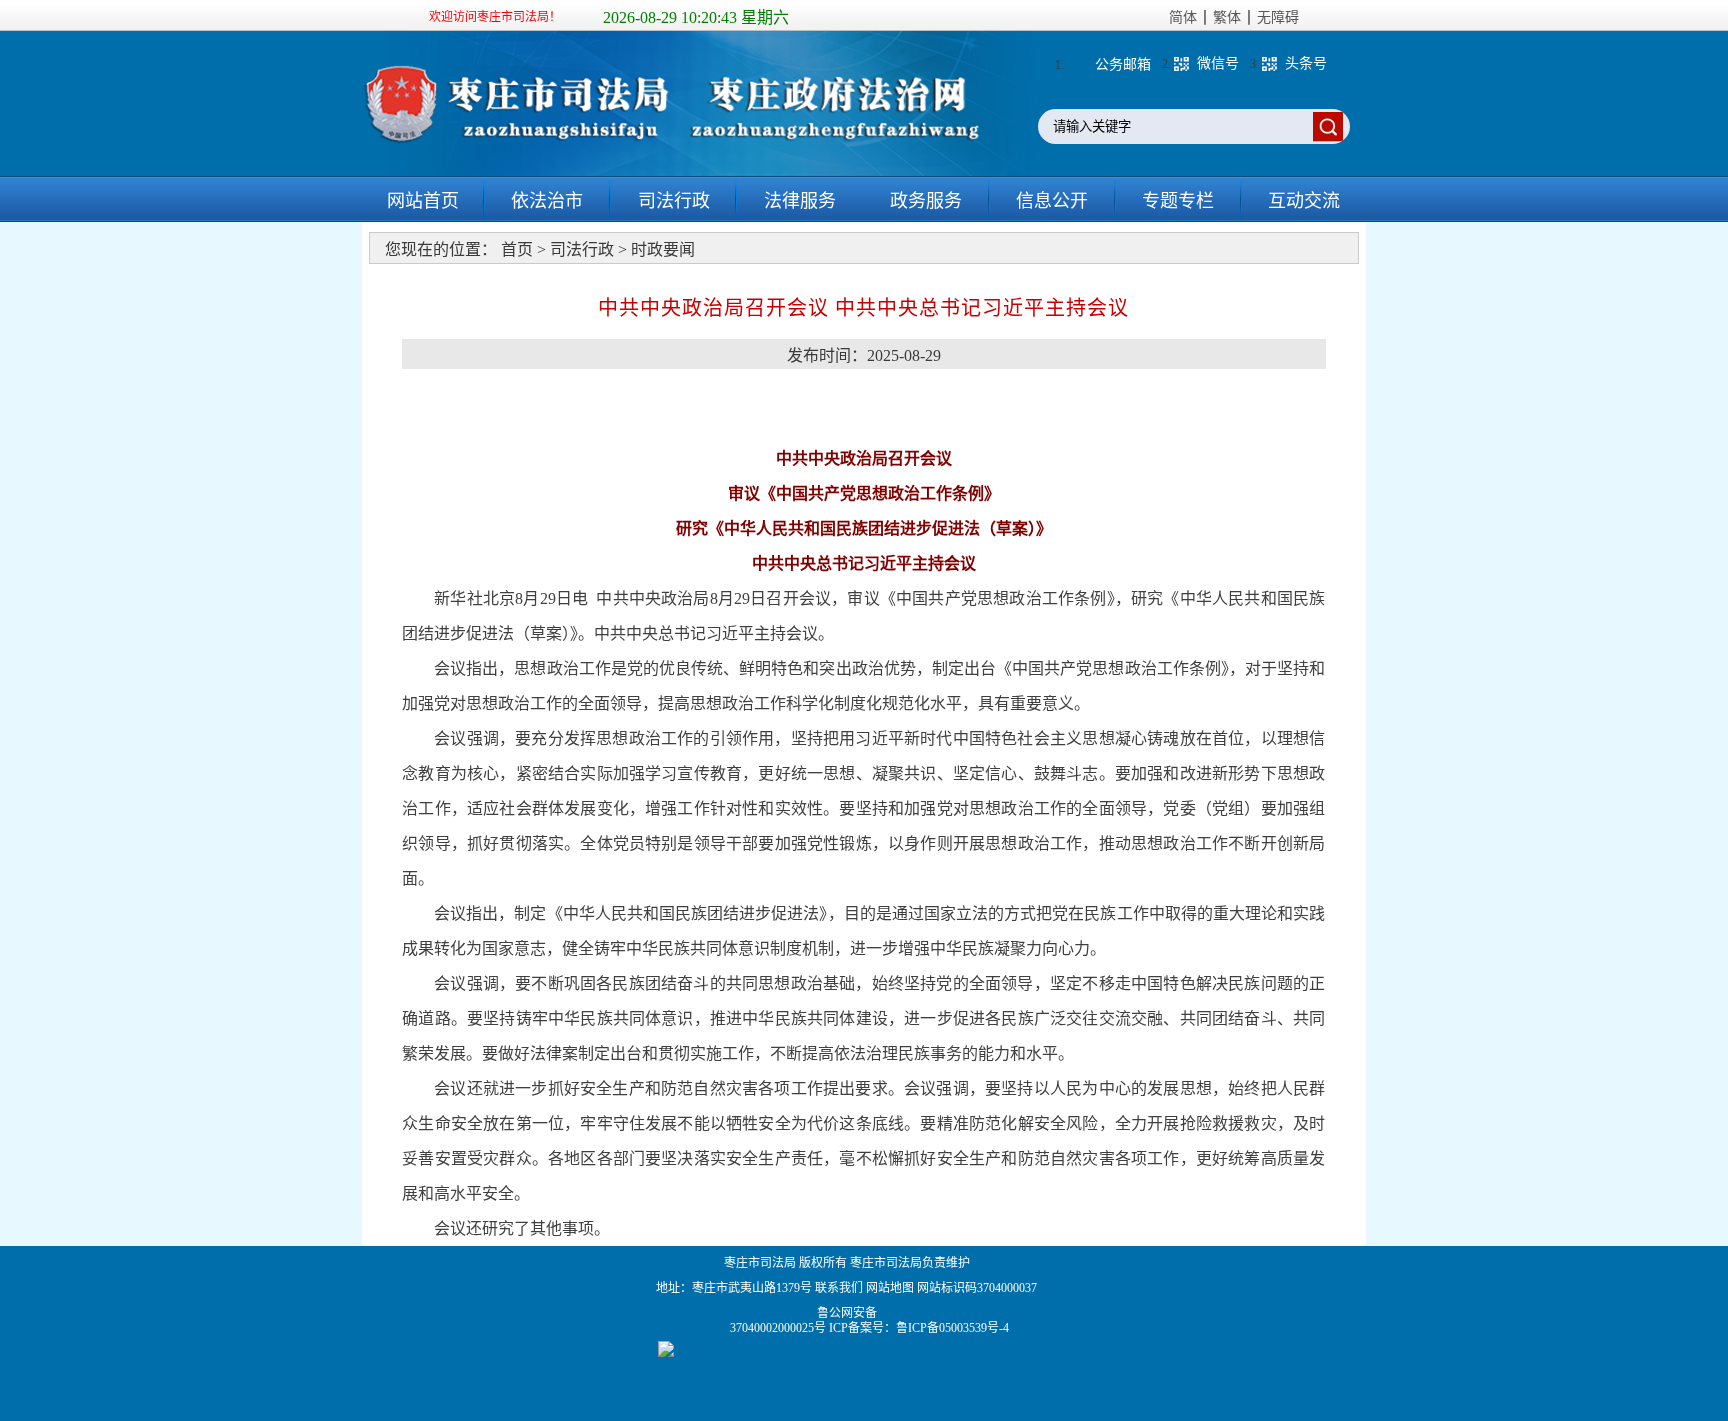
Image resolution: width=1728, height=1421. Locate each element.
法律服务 (800, 201)
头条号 (1306, 63)
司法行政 (674, 201)
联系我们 (839, 1288)
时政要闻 (663, 249)
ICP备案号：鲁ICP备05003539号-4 (919, 1328)
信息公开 (1052, 201)
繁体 (1227, 17)
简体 (1183, 17)
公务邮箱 (1123, 64)
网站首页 (423, 201)
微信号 (1218, 63)
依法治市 (547, 201)
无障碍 (1278, 17)
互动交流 (1304, 201)
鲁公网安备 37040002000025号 (779, 1320)
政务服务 (926, 201)
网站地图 (890, 1288)
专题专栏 (1178, 201)
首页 (517, 249)
